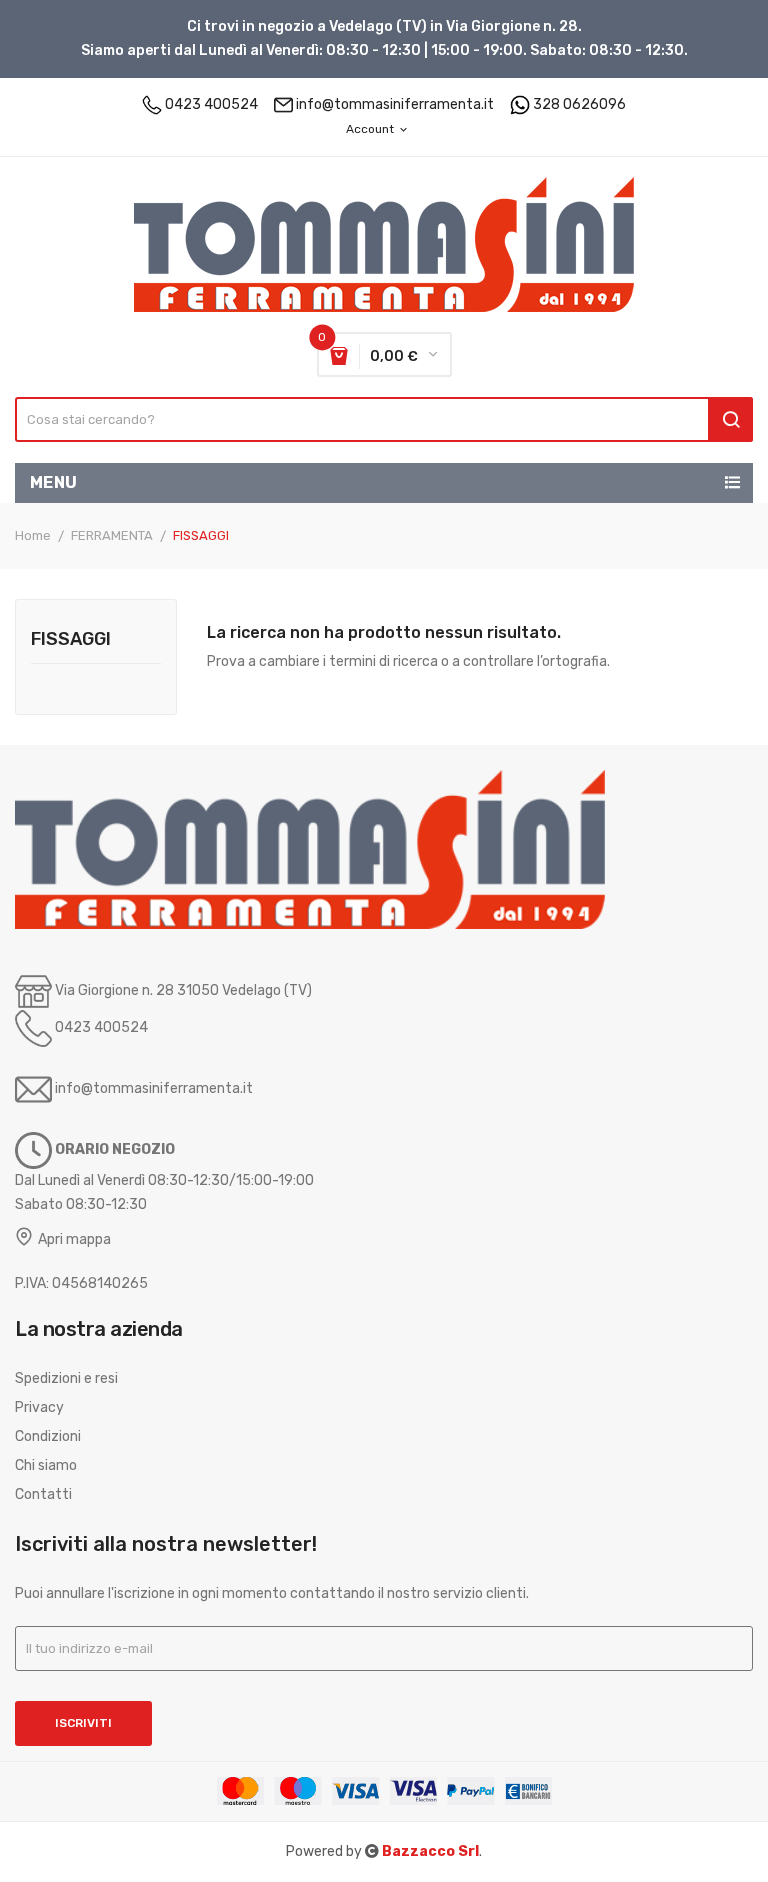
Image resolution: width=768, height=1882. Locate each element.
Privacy (39, 1407)
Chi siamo (46, 1465)
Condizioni (48, 1436)
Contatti (43, 1494)
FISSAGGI (71, 640)
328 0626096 (579, 104)
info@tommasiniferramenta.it (395, 104)
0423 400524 (211, 104)
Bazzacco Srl (430, 1851)
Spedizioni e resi (66, 1378)
